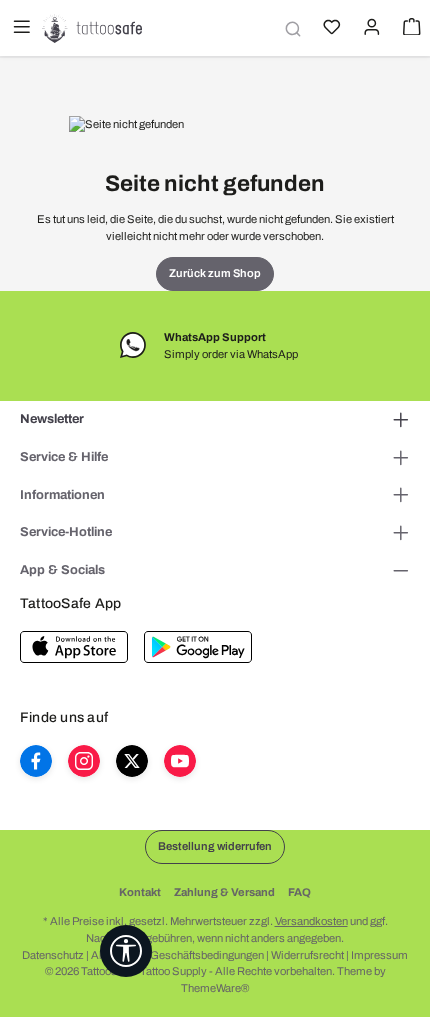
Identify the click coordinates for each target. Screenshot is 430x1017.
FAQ (299, 892)
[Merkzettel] (330, 29)
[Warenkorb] (410, 29)
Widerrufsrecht (307, 955)
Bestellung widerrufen (215, 846)
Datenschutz (53, 955)
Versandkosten (311, 921)
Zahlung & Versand (224, 892)
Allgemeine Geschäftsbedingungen (177, 955)
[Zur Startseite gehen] (92, 28)
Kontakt (140, 892)
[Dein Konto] (370, 29)
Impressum (379, 955)
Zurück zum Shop (215, 273)
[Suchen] (290, 28)
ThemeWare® (215, 988)
